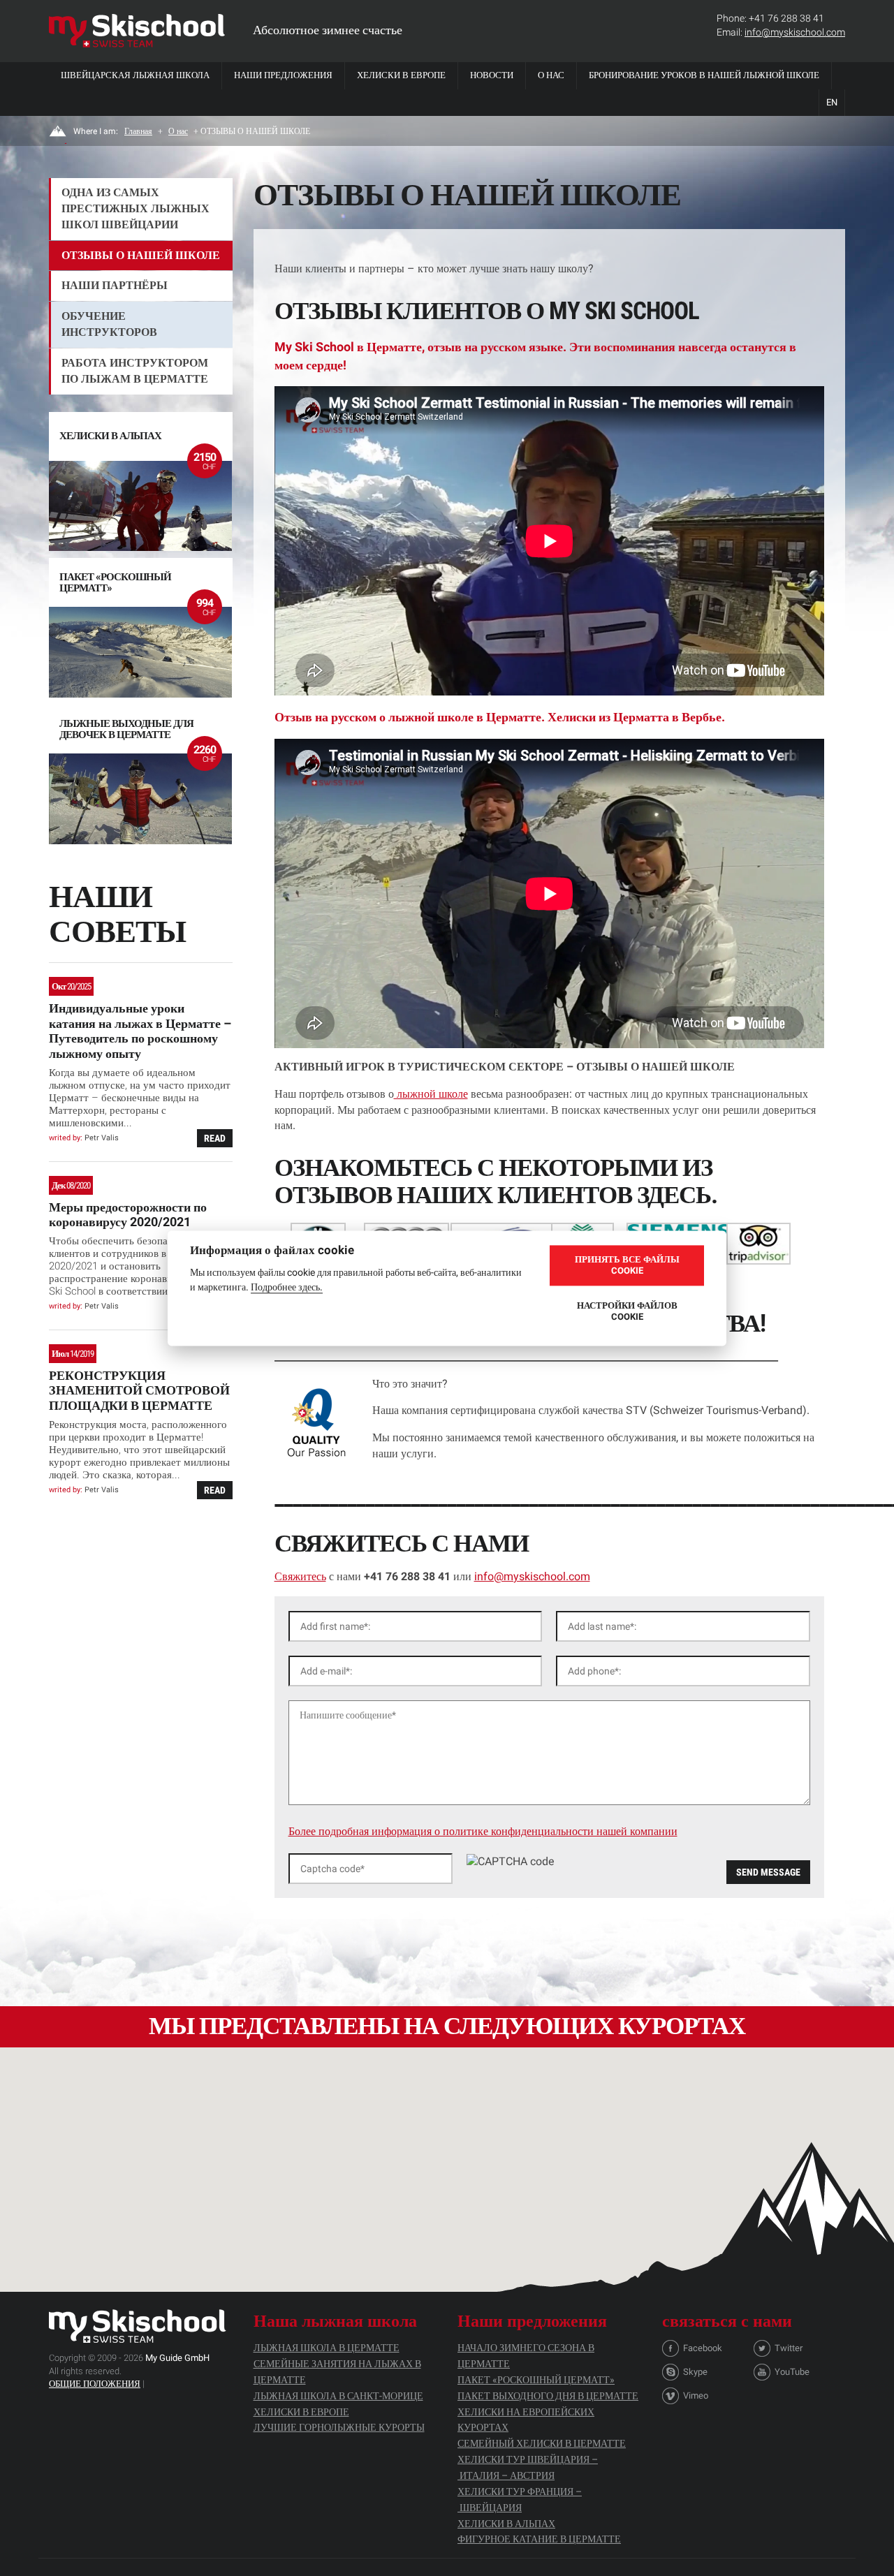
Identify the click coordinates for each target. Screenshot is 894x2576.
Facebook (703, 2348)
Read (215, 1138)
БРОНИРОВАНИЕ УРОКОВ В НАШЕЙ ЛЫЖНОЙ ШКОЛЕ (704, 75)
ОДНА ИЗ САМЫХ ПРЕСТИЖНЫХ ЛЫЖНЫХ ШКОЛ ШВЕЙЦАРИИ (135, 208)
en (832, 102)
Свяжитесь (300, 1576)
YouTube (792, 2372)
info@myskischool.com (795, 32)
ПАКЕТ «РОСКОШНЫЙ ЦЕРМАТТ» (536, 2380)
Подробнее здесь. (287, 1286)
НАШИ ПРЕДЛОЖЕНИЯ (283, 75)
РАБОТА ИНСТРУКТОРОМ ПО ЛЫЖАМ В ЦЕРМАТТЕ (135, 371)
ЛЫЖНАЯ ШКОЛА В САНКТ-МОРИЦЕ (338, 2396)
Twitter (789, 2348)
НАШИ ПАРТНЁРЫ (115, 285)
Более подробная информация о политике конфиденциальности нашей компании (483, 1831)
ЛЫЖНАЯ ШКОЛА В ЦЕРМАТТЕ (327, 2348)
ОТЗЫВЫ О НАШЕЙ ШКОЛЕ (141, 255)
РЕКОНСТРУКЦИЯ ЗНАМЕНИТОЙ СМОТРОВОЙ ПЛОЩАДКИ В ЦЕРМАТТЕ (139, 1390)
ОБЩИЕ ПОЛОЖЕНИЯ (95, 2384)
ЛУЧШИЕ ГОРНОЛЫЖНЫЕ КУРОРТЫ (339, 2427)
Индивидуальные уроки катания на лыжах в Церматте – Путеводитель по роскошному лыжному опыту (140, 1031)
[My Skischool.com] (137, 31)
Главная (138, 131)
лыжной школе (431, 1094)
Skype (695, 2372)
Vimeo (696, 2395)
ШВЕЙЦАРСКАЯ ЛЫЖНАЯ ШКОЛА (135, 75)
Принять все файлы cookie (627, 1265)
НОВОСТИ (492, 75)
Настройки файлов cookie (627, 1311)
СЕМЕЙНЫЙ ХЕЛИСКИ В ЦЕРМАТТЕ (542, 2443)
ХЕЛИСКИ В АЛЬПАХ (506, 2524)
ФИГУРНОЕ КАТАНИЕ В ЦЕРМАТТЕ (539, 2539)
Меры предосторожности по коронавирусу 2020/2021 (128, 1215)
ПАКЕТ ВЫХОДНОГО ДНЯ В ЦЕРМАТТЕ (548, 2396)
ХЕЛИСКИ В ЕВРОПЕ (401, 75)
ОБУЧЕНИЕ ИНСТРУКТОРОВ (109, 324)
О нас (551, 75)
